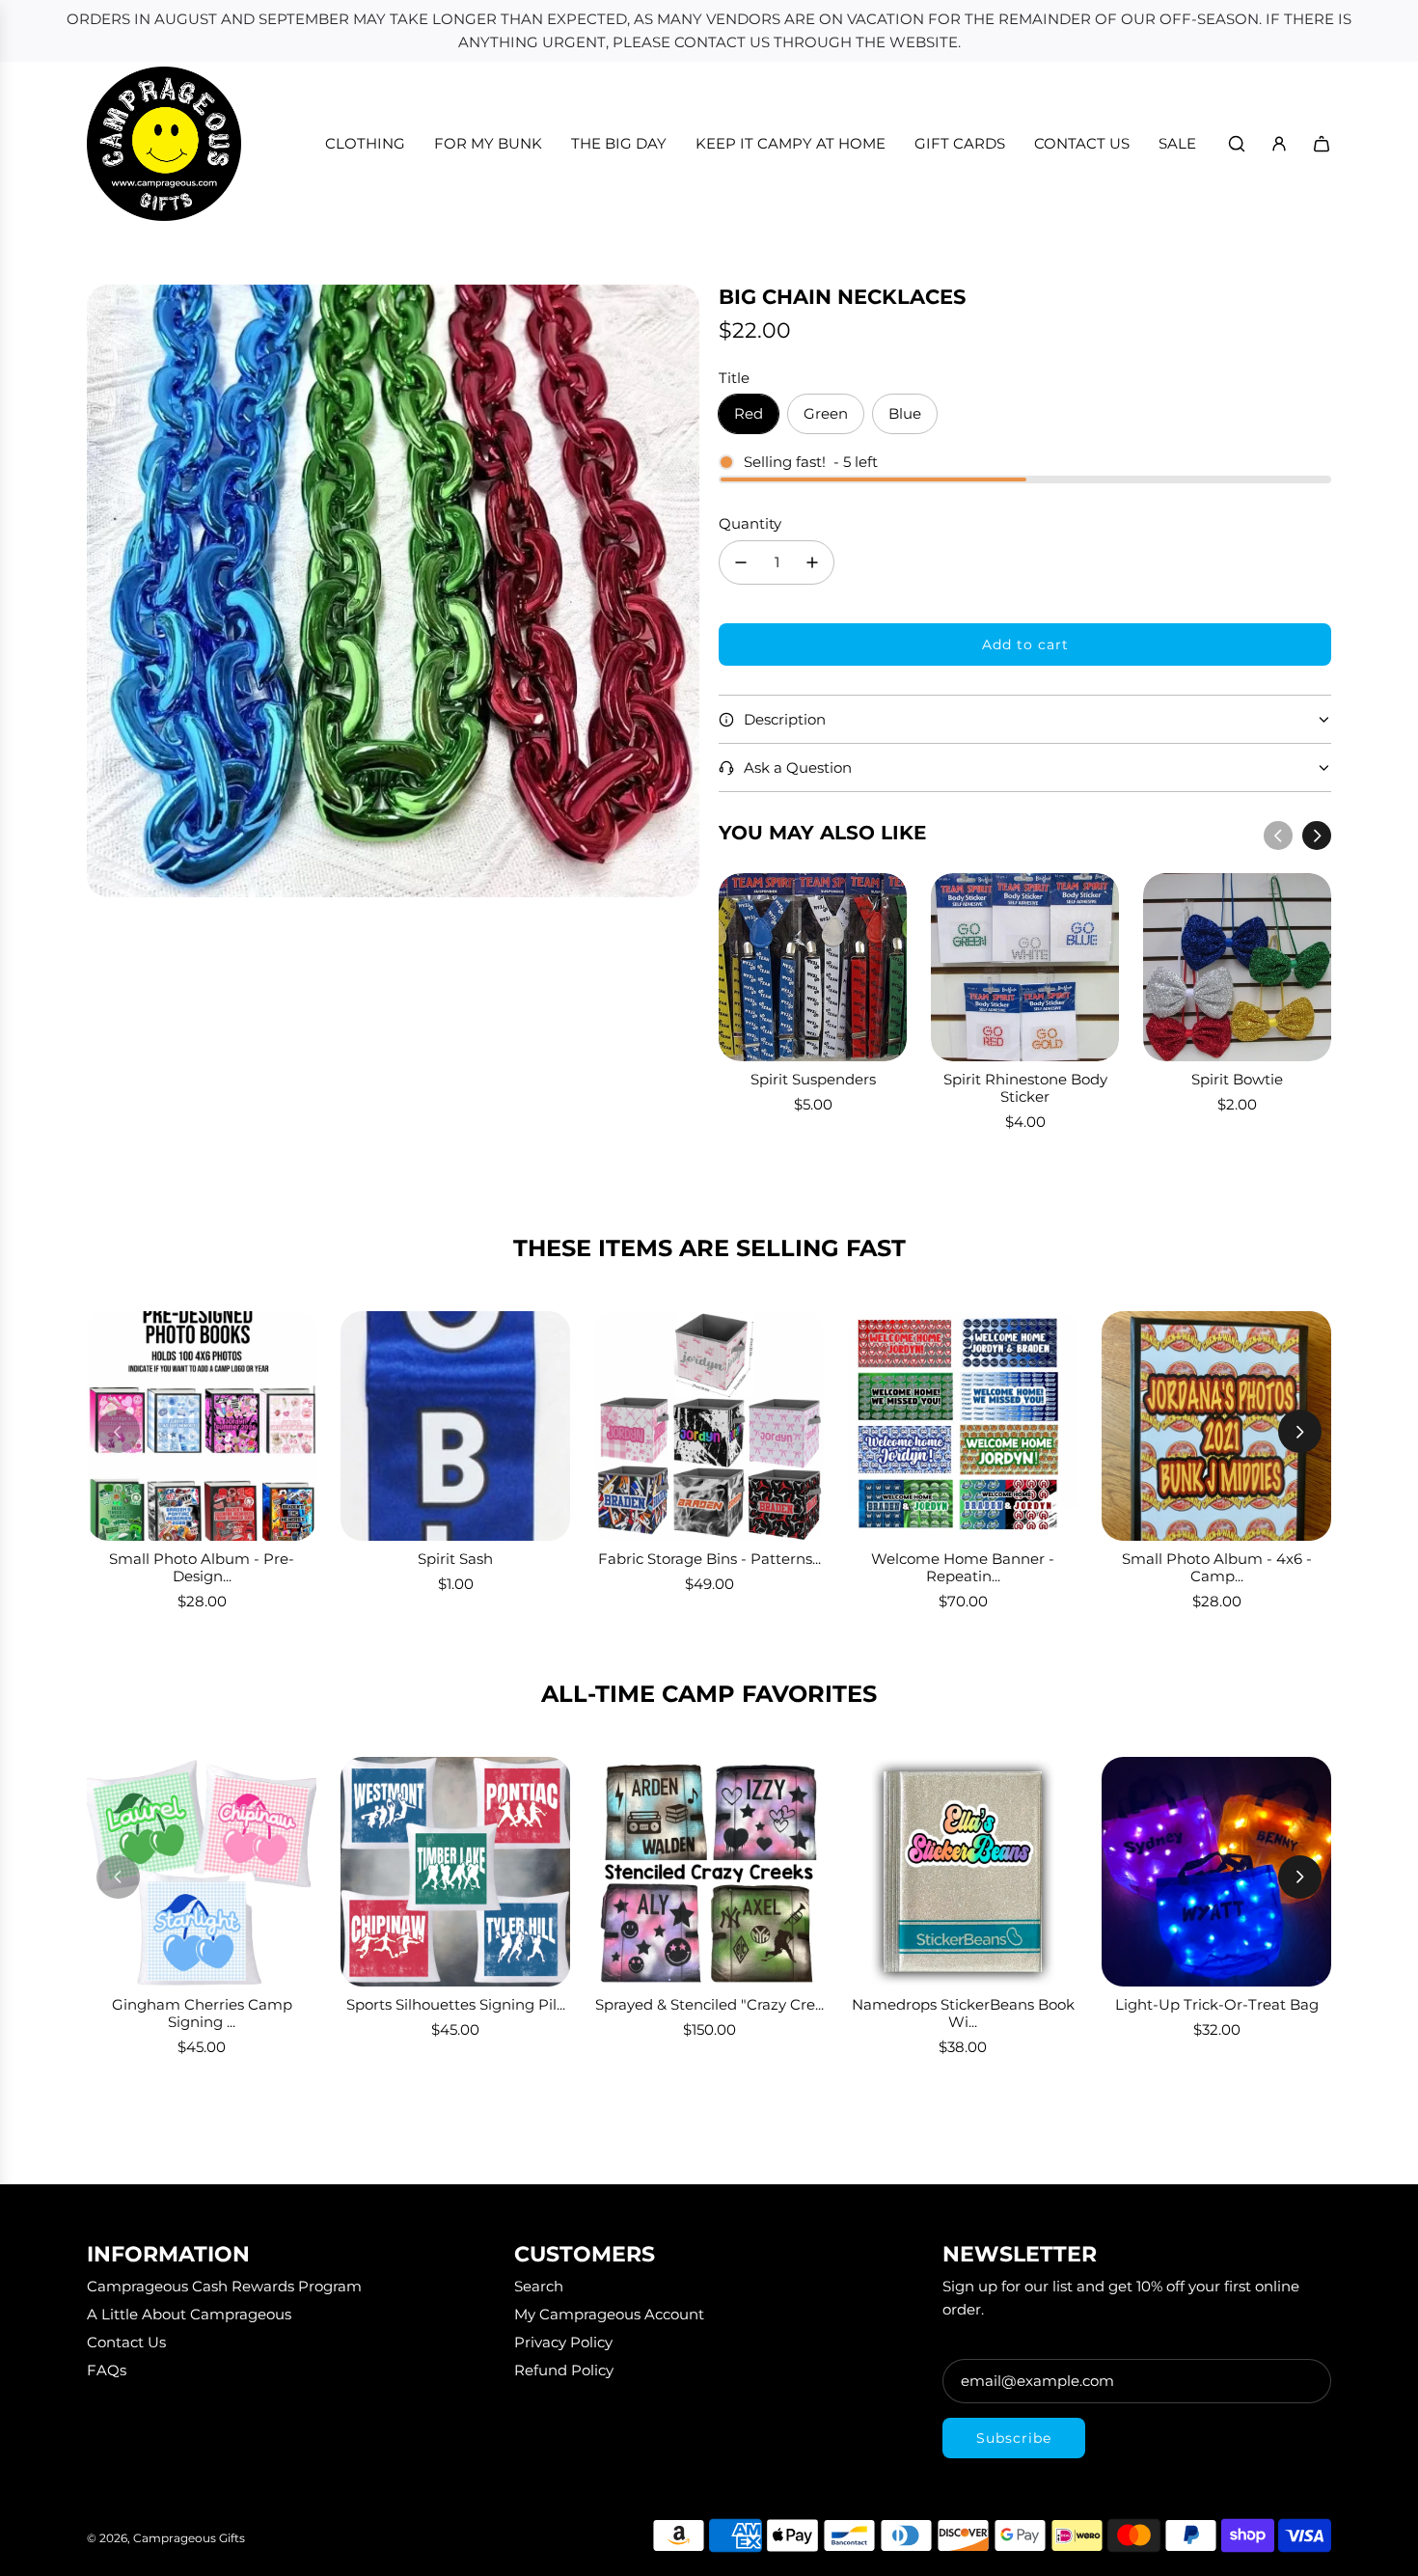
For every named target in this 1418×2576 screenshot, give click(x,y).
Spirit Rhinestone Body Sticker (1025, 1088)
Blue (905, 413)
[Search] (1237, 144)
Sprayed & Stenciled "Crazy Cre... (709, 2004)
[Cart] (1322, 144)
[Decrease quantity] (741, 562)
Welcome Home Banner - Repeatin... (963, 1567)
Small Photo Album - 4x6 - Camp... (1217, 1567)
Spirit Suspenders (813, 1079)
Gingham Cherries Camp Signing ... (202, 2013)
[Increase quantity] (812, 562)
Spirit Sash (455, 1559)
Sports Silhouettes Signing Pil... (456, 2004)
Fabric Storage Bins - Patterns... (709, 1559)
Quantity (750, 523)
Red (749, 413)
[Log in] (1279, 144)
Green (826, 413)
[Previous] (1278, 836)
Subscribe (1014, 2438)
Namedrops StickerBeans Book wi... (963, 2013)
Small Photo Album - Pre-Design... (202, 1567)
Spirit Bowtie (1237, 1079)
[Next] (1317, 836)
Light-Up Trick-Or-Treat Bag (1217, 2004)
